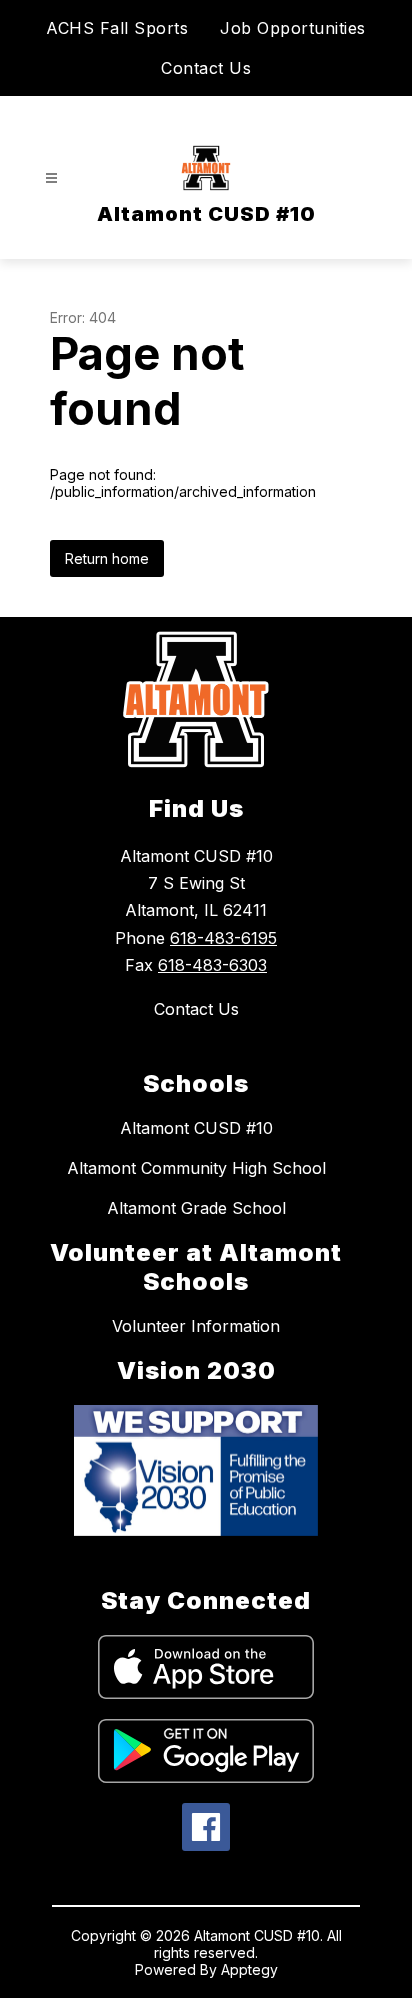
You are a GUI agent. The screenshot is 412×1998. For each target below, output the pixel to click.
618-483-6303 (212, 965)
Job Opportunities (293, 28)
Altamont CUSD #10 (196, 1128)
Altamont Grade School (196, 1208)
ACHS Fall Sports (117, 28)
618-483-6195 (223, 938)
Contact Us (206, 68)
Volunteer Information (196, 1326)
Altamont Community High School (196, 1168)
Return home (107, 558)
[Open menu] (51, 178)
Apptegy (249, 1969)
